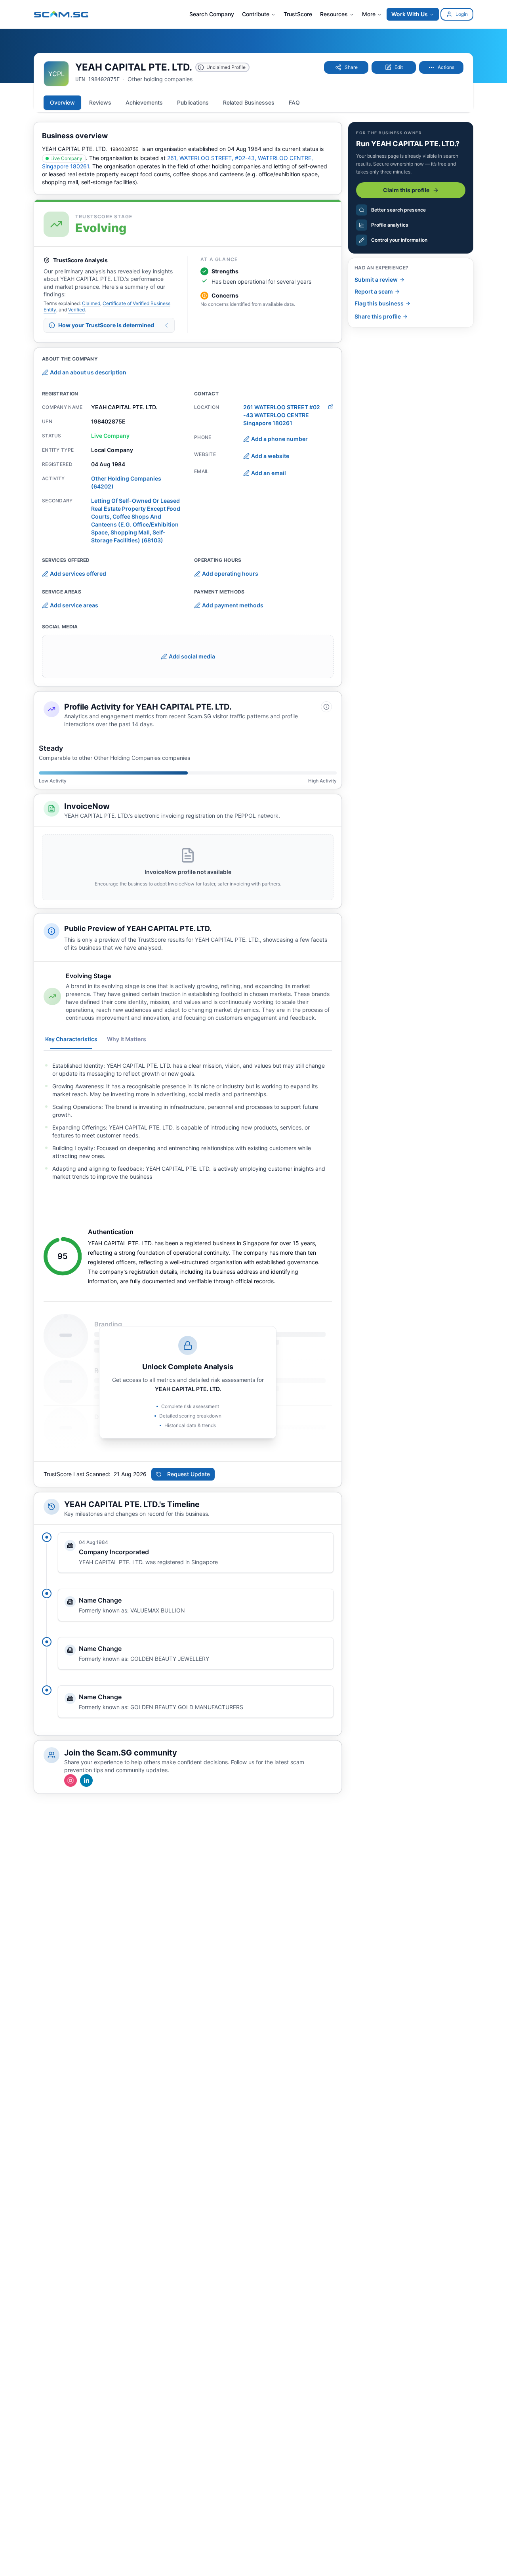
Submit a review (376, 280)
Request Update (189, 1474)
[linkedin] (86, 1780)
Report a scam (374, 291)
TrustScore (298, 14)
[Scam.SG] (61, 14)
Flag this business (379, 303)
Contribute (256, 14)
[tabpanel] (188, 1121)
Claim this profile (406, 190)
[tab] (62, 103)
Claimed (91, 303)
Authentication (111, 1232)
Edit (399, 67)
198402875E (124, 149)
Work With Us (410, 14)
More (369, 14)
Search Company (212, 14)
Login (462, 14)
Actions (446, 67)
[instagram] (71, 1780)
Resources (334, 14)
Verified (76, 310)
